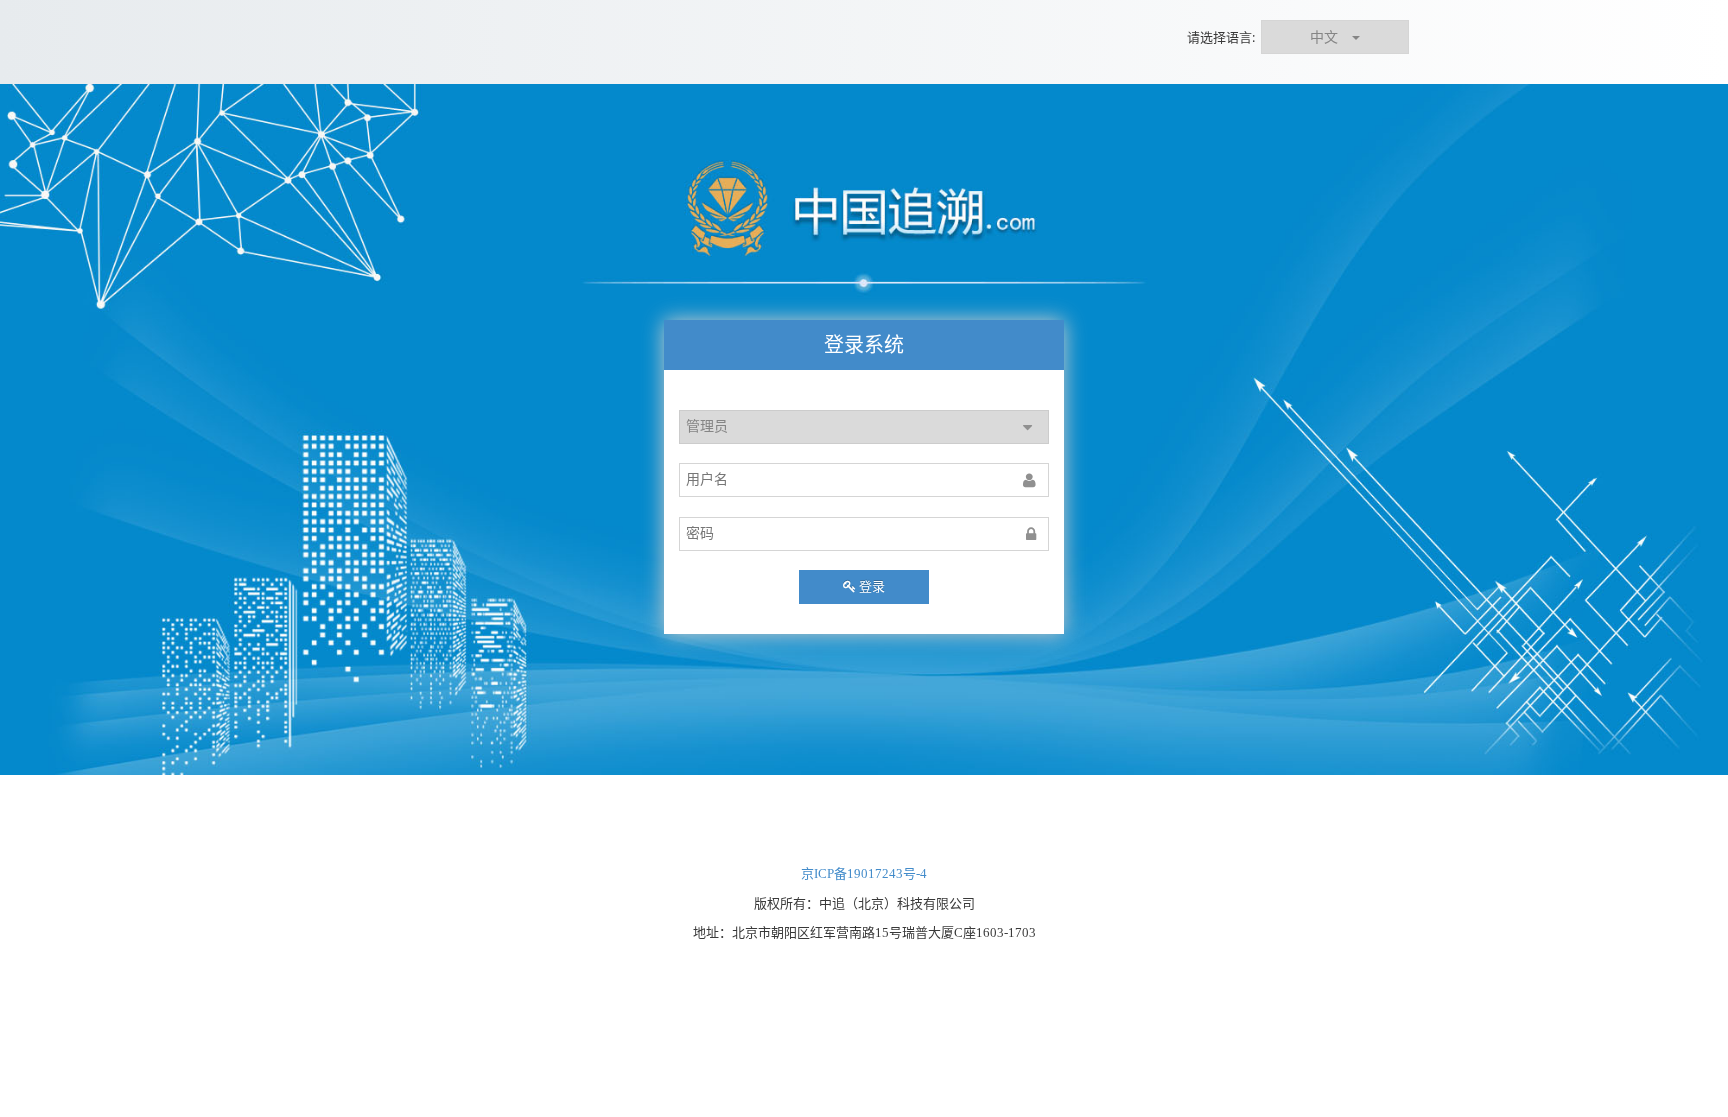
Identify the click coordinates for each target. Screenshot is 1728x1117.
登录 (872, 586)
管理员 (707, 426)
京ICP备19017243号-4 (864, 873)
